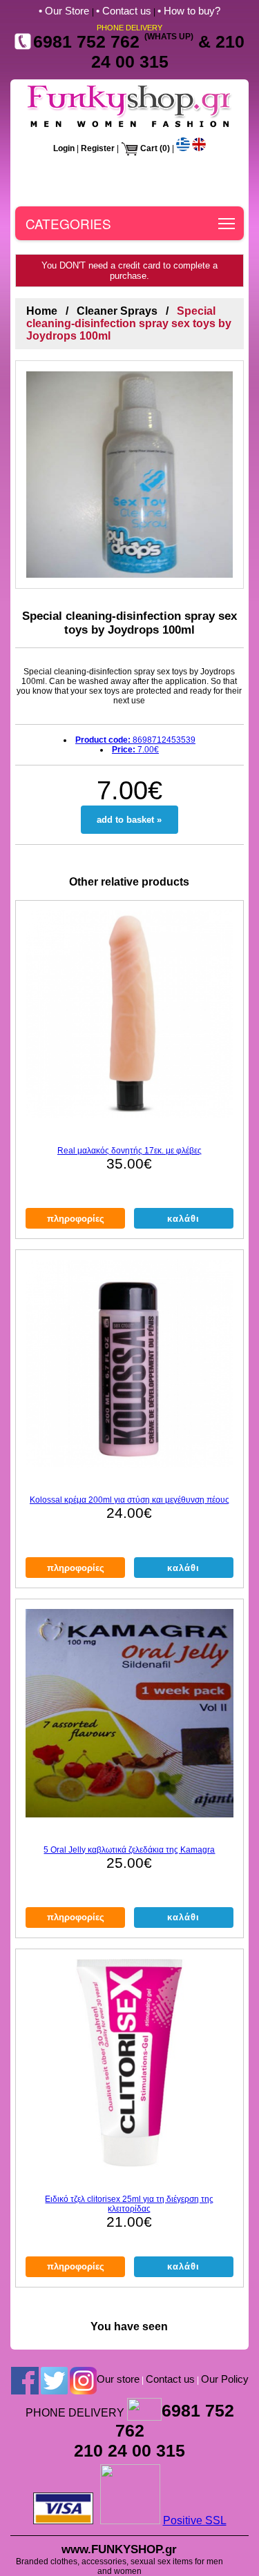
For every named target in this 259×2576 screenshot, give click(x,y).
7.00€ (135, 750)
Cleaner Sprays (117, 311)
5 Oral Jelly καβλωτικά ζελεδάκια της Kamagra (129, 1850)
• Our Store (65, 11)
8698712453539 (135, 740)
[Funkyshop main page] (129, 127)
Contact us (170, 2379)
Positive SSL (195, 2520)
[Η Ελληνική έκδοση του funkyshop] (183, 148)
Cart (149, 148)
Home (42, 311)
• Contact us (124, 11)
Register (98, 148)
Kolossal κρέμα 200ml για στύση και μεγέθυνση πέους (129, 1500)
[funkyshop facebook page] (25, 2380)
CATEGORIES (68, 223)
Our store (118, 2379)
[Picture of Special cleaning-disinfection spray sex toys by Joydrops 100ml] (129, 475)
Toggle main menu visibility (227, 223)
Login (64, 148)
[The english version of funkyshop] (199, 148)
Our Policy (225, 2379)
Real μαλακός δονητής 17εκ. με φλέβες (129, 1151)
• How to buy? (189, 11)
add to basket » (129, 820)
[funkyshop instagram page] (83, 2380)
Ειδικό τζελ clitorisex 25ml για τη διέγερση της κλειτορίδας (129, 2204)
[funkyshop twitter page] (54, 2380)
